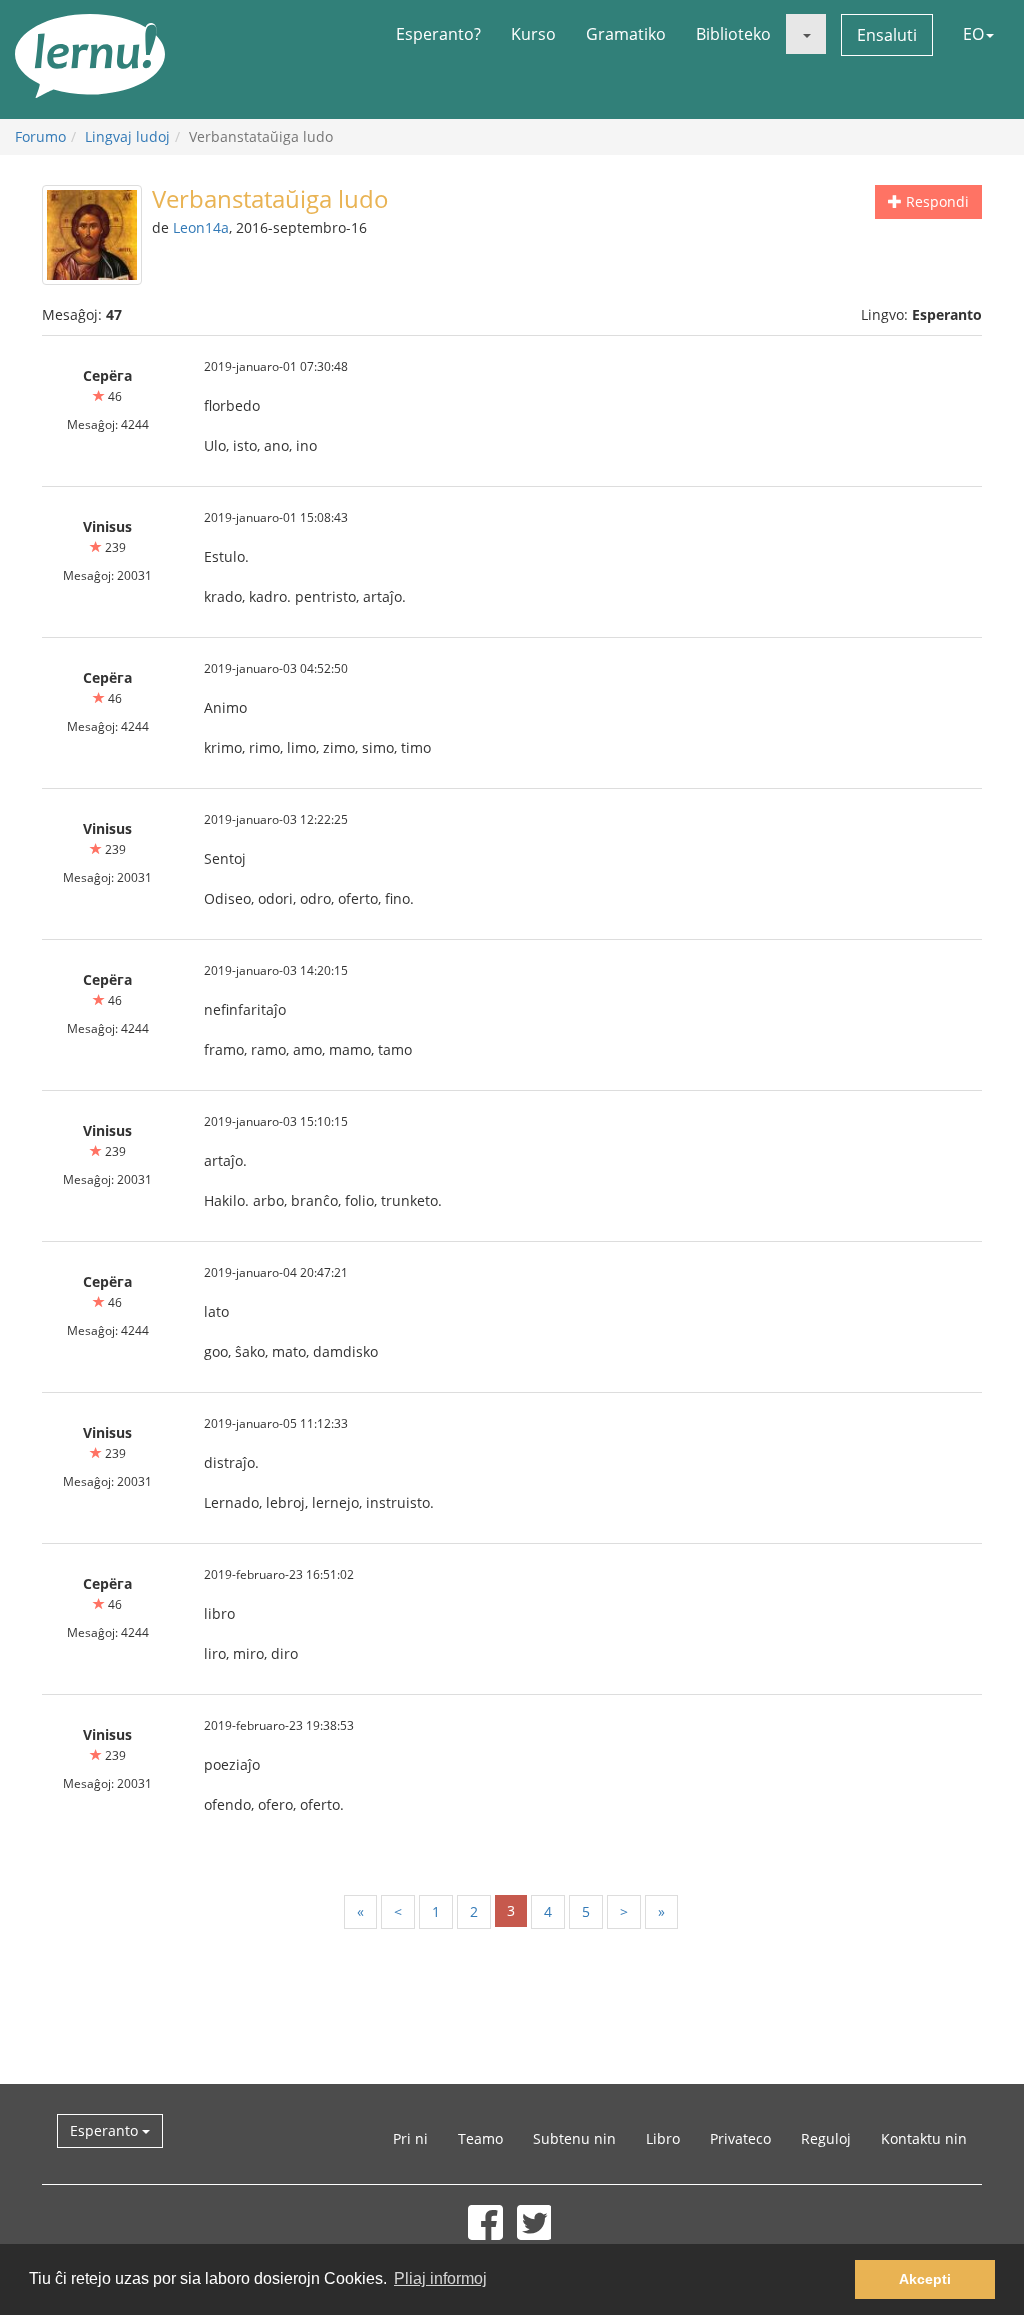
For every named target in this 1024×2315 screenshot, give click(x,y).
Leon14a (201, 227)
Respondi (935, 201)
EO (973, 34)
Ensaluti (887, 35)
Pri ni (410, 2138)
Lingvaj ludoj (127, 136)
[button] (806, 34)
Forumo (40, 136)
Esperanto (106, 2130)
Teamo (480, 2138)
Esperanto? (438, 34)
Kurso (533, 34)
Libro (663, 2138)
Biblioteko (733, 34)
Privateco (740, 2138)
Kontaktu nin (924, 2138)
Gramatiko (626, 34)
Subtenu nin (574, 2138)
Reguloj (826, 2138)
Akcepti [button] (925, 2279)
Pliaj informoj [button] (440, 2278)
